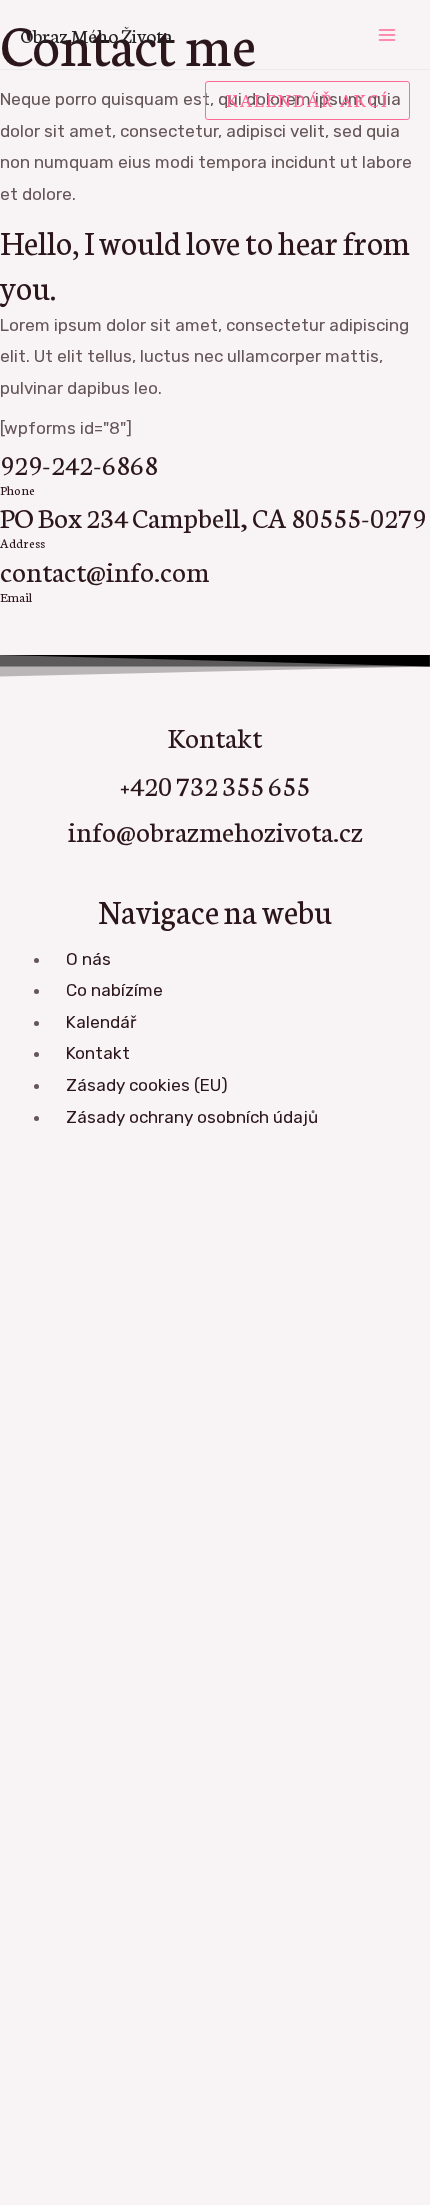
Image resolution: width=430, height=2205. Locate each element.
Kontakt (98, 1053)
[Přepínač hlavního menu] (388, 35)
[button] (307, 100)
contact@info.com (104, 570)
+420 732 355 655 (215, 784)
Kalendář (101, 1022)
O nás (88, 959)
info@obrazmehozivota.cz (215, 830)
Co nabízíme (114, 990)
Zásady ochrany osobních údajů (192, 1117)
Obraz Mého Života (96, 34)
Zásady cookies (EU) (147, 1085)
